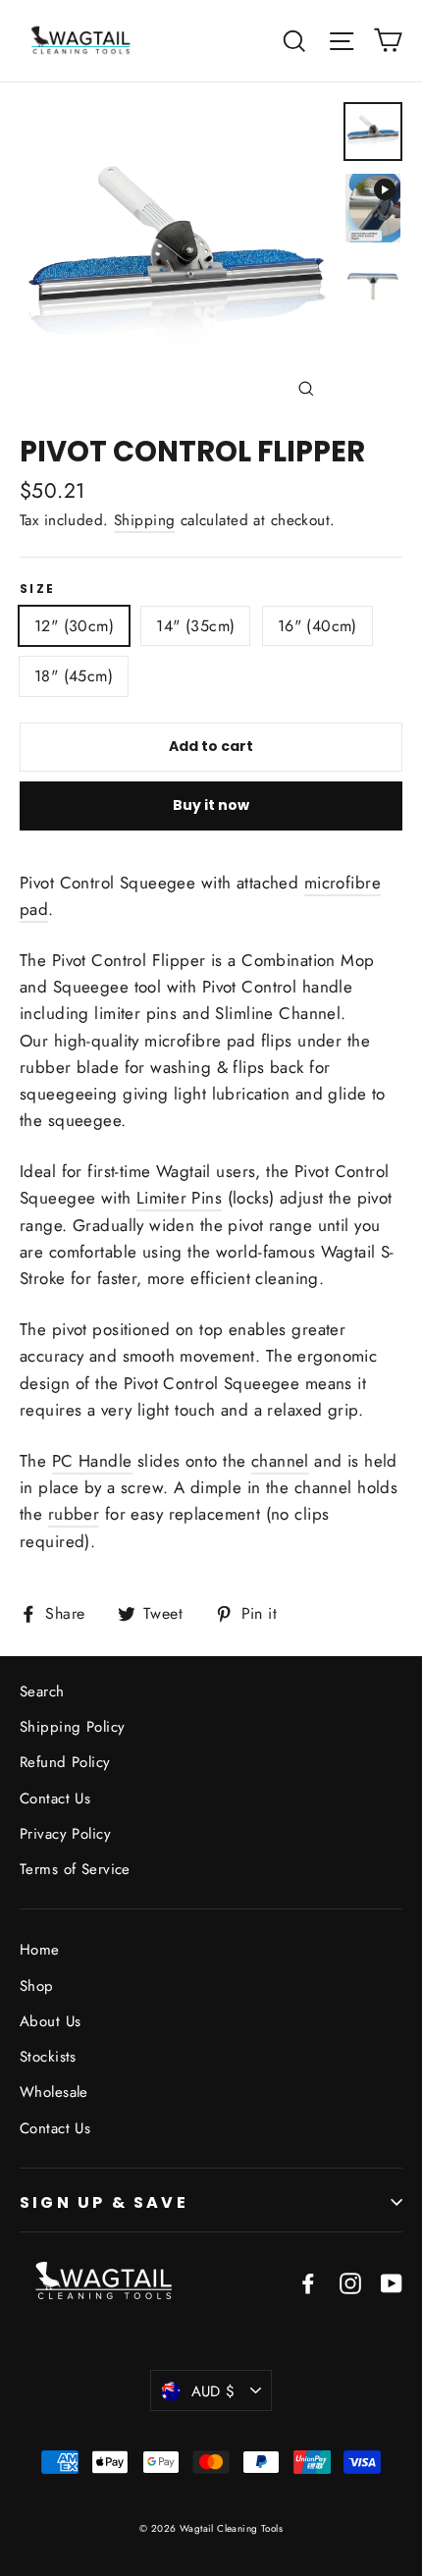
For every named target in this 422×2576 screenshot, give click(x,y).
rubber (74, 1514)
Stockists (48, 2057)
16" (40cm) (317, 626)
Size (38, 589)
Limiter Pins (179, 1198)
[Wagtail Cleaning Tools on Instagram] (350, 2281)
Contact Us (55, 1798)
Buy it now (211, 805)
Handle (103, 1461)
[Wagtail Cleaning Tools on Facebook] (308, 2281)
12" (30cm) (74, 626)
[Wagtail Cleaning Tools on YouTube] (392, 2281)
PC (63, 1461)
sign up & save (104, 2202)
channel (280, 1461)
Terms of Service (75, 1869)
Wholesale (54, 2092)
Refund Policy (65, 1762)
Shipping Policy (72, 1727)
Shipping (144, 520)
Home (40, 1950)
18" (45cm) (74, 676)
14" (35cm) (195, 626)
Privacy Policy (65, 1834)
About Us (50, 2021)
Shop (37, 1986)
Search (42, 1691)
